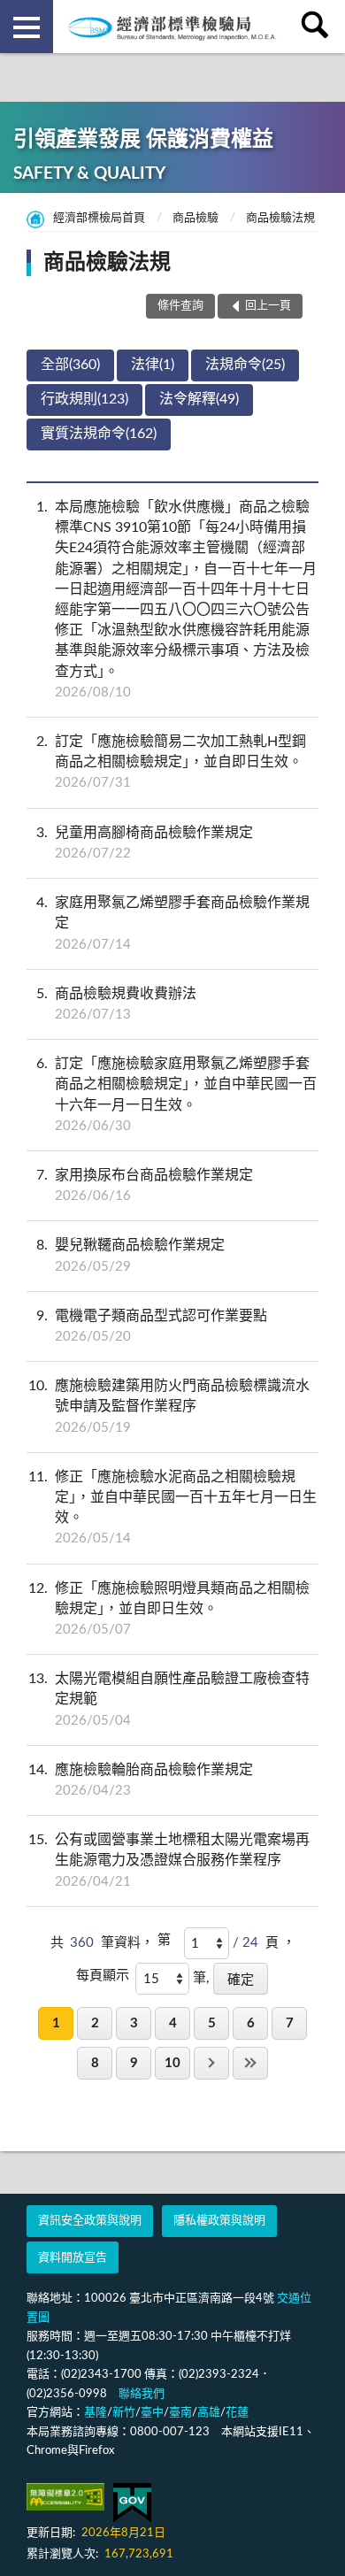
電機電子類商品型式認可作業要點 (152, 1326)
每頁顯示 (103, 1976)
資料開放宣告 (73, 2258)
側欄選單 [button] (27, 27)
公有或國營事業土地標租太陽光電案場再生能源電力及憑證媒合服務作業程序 (169, 1860)
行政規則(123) (84, 399)
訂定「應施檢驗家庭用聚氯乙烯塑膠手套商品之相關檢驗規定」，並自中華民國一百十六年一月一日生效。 (176, 1095)
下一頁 (211, 2063)
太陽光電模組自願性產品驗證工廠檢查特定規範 (169, 1699)
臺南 (180, 2413)
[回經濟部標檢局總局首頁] (172, 27)
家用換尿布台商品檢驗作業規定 (145, 1185)
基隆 (96, 2413)
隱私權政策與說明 (219, 2221)
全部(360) (70, 365)
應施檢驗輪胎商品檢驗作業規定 (141, 1780)
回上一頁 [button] (268, 306)
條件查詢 (180, 306)
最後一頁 (250, 2063)
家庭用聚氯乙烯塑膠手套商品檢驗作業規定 (173, 923)
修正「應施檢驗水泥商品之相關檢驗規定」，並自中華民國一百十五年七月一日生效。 (172, 1508)
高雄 (209, 2413)
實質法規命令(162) (99, 434)
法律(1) (153, 365)
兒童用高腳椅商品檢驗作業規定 (145, 843)
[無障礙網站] (65, 2497)
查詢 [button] (318, 27)
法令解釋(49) (199, 399)
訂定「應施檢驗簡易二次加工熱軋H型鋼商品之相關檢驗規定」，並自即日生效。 (171, 762)
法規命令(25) (245, 365)
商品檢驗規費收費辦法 (116, 1004)
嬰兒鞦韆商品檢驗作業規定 (130, 1255)
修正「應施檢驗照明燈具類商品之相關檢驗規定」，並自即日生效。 (169, 1609)
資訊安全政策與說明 (90, 2221)
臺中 (152, 2413)
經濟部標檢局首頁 (99, 218)
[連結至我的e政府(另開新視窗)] (132, 2503)
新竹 (124, 2413)
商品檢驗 (195, 218)
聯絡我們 (142, 2394)
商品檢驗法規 (280, 218)
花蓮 (237, 2413)
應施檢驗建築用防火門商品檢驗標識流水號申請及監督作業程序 (169, 1406)
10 (172, 2063)
